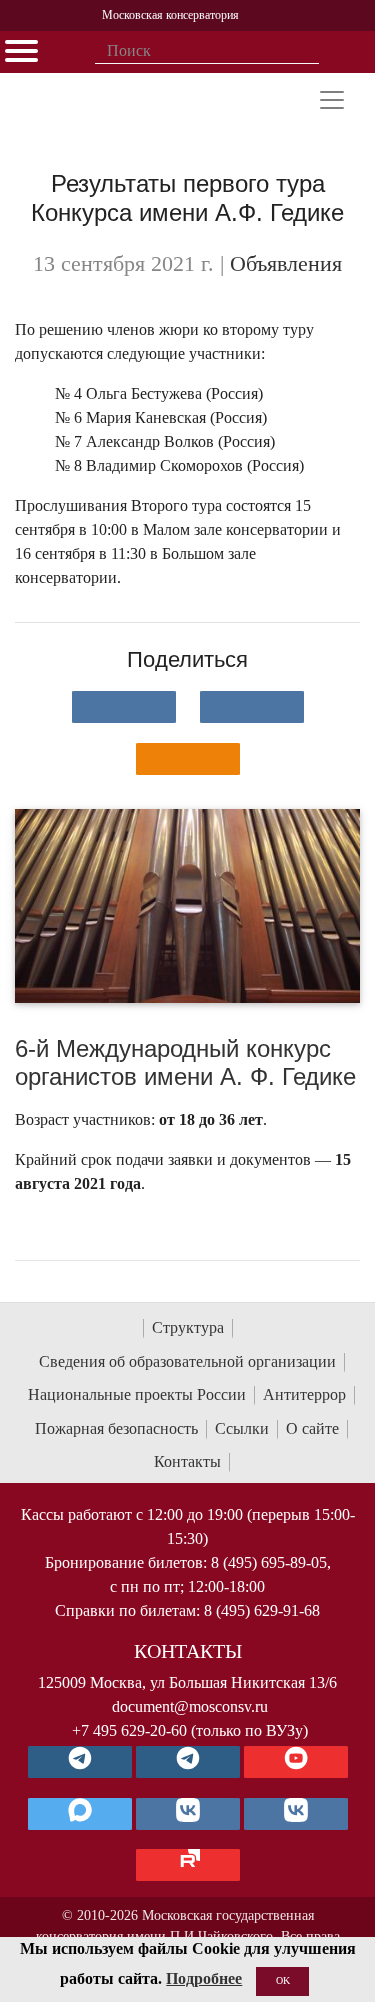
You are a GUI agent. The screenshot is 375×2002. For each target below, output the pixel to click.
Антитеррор (304, 1394)
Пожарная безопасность (116, 1428)
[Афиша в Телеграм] (188, 1865)
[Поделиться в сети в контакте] (124, 707)
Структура (188, 1327)
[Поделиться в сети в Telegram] (252, 707)
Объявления (286, 264)
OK (283, 1980)
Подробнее (204, 1978)
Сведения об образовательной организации (187, 1361)
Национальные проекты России (137, 1394)
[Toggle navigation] (332, 100)
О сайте (312, 1428)
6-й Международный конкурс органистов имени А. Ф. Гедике (185, 1063)
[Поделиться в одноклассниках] (188, 759)
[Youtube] (296, 1762)
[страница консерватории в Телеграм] (80, 1762)
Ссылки (242, 1428)
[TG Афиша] (188, 1762)
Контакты (187, 1461)
